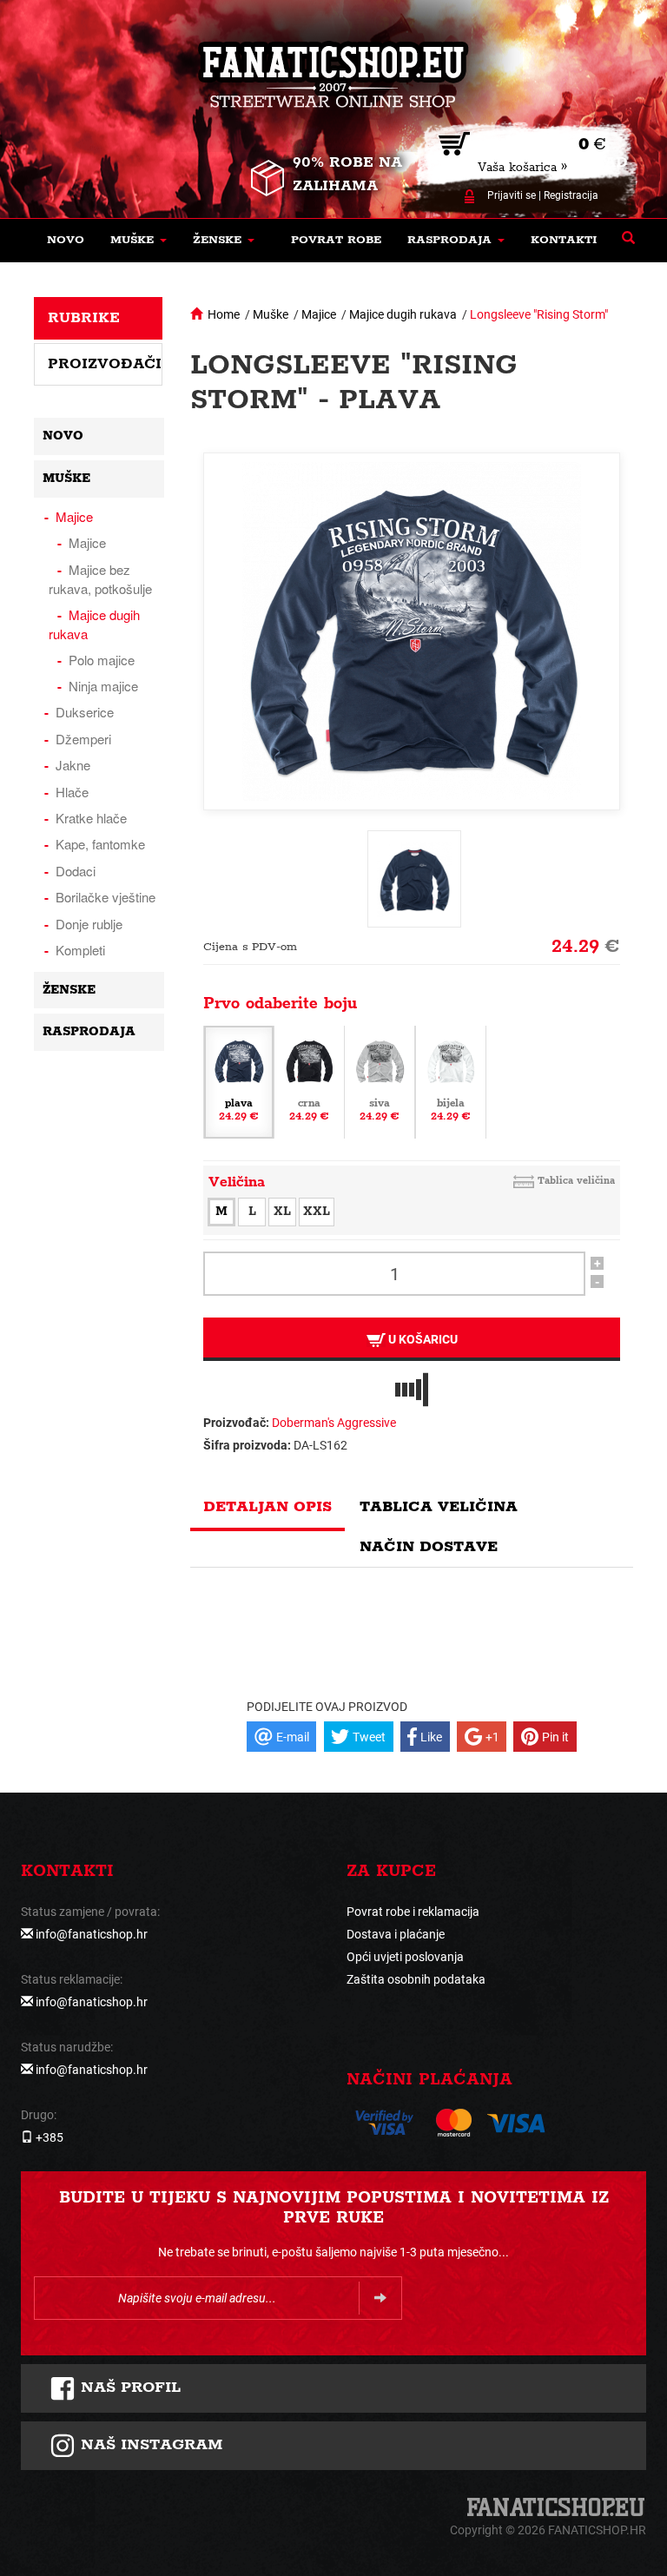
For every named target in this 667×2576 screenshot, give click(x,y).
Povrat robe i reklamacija (413, 1912)
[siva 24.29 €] (380, 1081)
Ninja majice (103, 686)
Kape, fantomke (100, 844)
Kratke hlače (91, 818)
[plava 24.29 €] (239, 1081)
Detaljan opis (267, 1507)
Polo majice (102, 660)
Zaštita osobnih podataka (416, 1979)
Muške (271, 314)
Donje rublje (89, 924)
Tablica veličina (576, 1181)
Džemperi (83, 739)
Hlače (72, 792)
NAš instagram (149, 2445)
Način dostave (429, 1547)
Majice (319, 314)
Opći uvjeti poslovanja (405, 1957)
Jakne (73, 765)
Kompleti (80, 950)
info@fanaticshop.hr (92, 1934)
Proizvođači (105, 364)
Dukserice (85, 712)
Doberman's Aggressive (334, 1423)
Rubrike (84, 318)
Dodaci (76, 871)
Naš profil (128, 2388)
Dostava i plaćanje (396, 1934)
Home (224, 314)
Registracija (571, 195)
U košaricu (422, 1339)
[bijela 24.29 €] (451, 1081)
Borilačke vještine (106, 897)
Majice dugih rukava (403, 314)
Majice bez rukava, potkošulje (100, 579)
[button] (139, 241)
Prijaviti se (512, 195)
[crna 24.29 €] (309, 1081)
